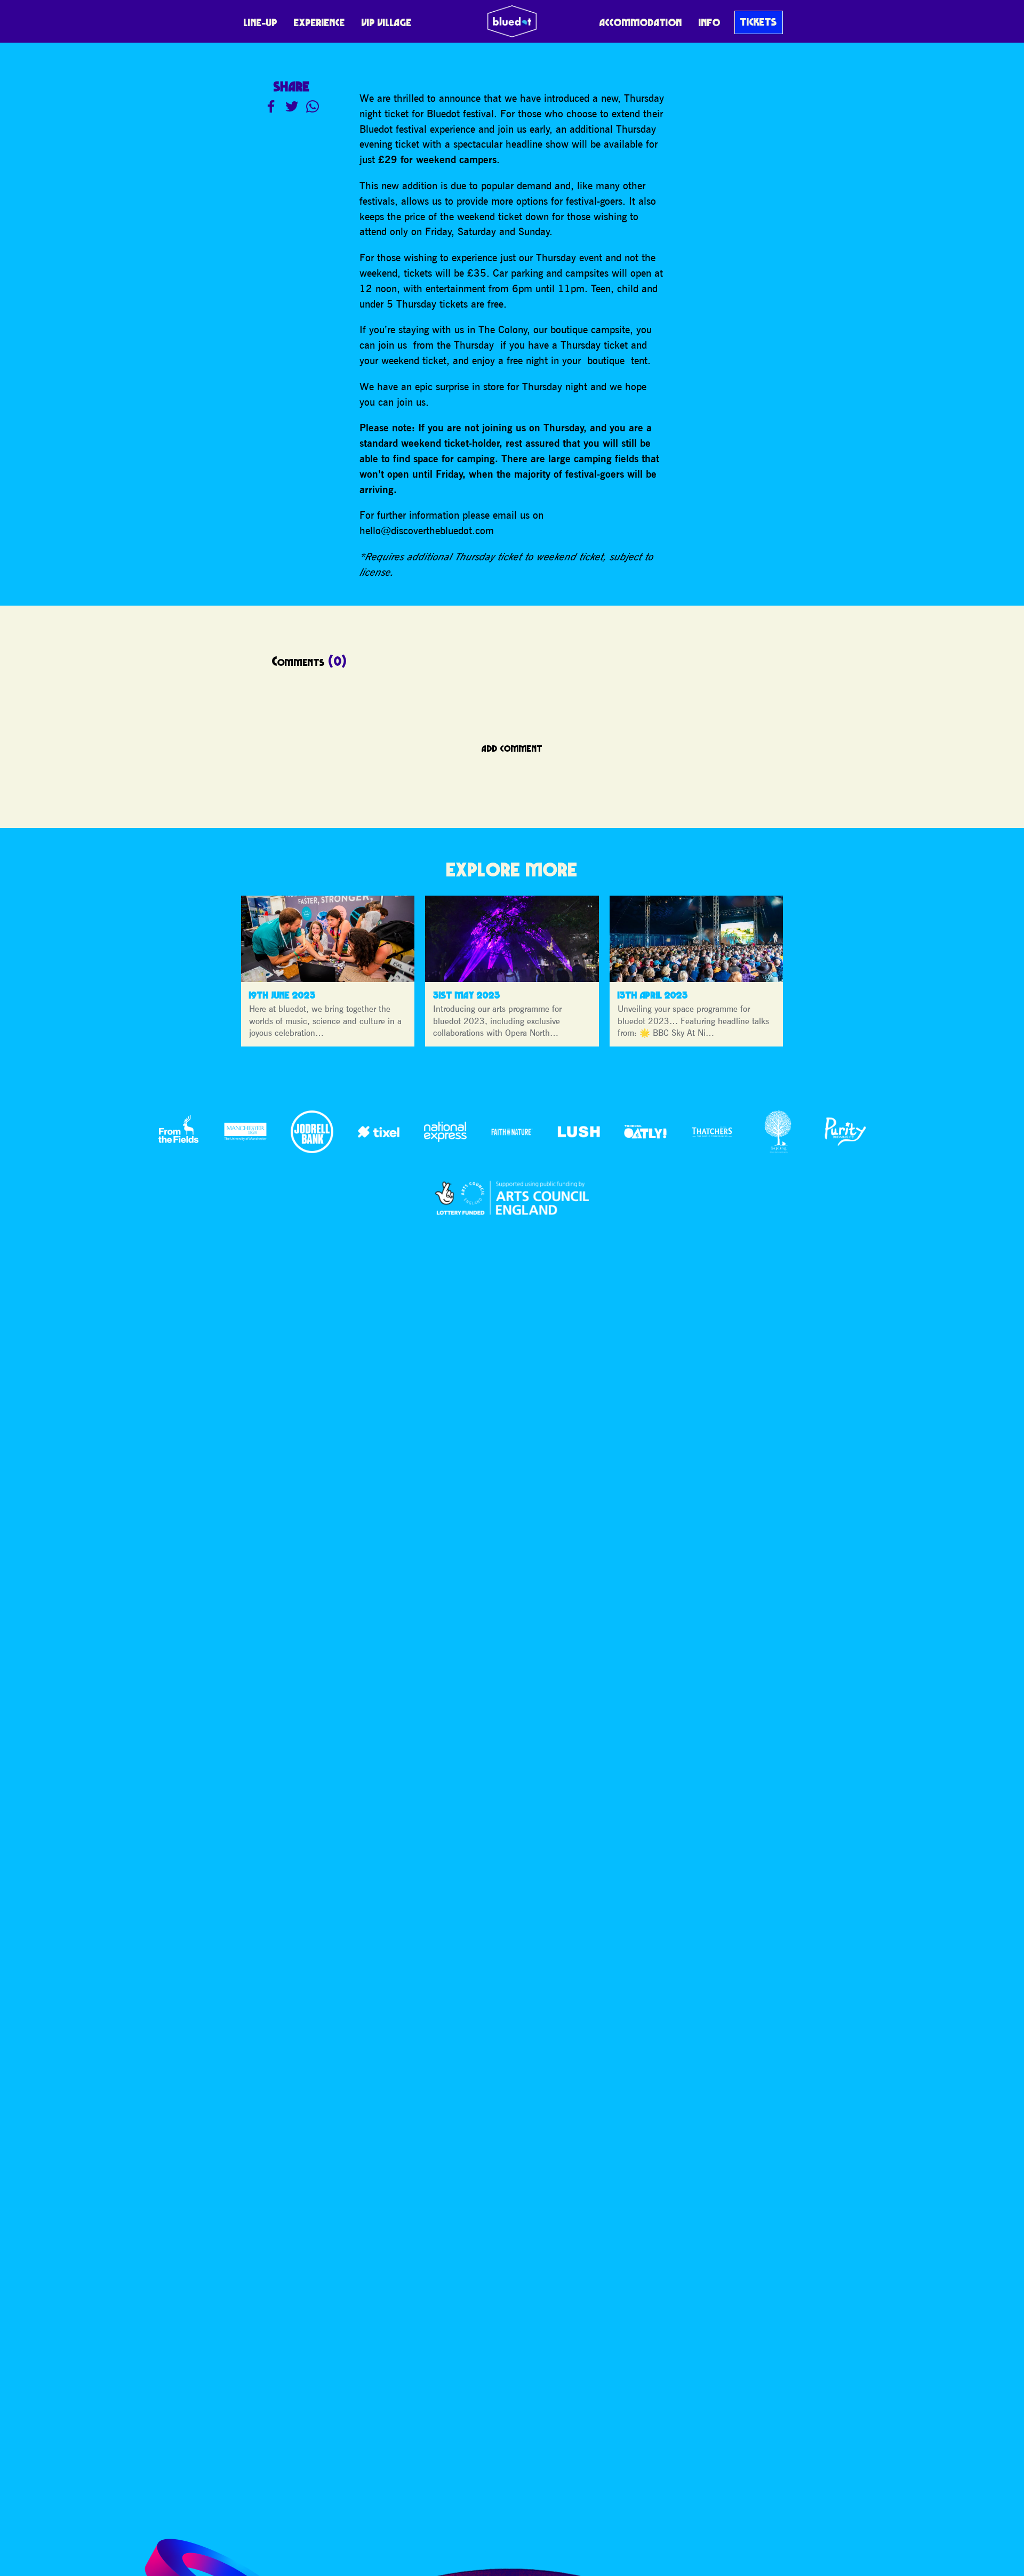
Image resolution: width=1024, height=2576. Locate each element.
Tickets (759, 22)
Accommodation (641, 22)
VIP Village (387, 22)
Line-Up (261, 22)
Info (710, 22)
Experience (319, 22)
